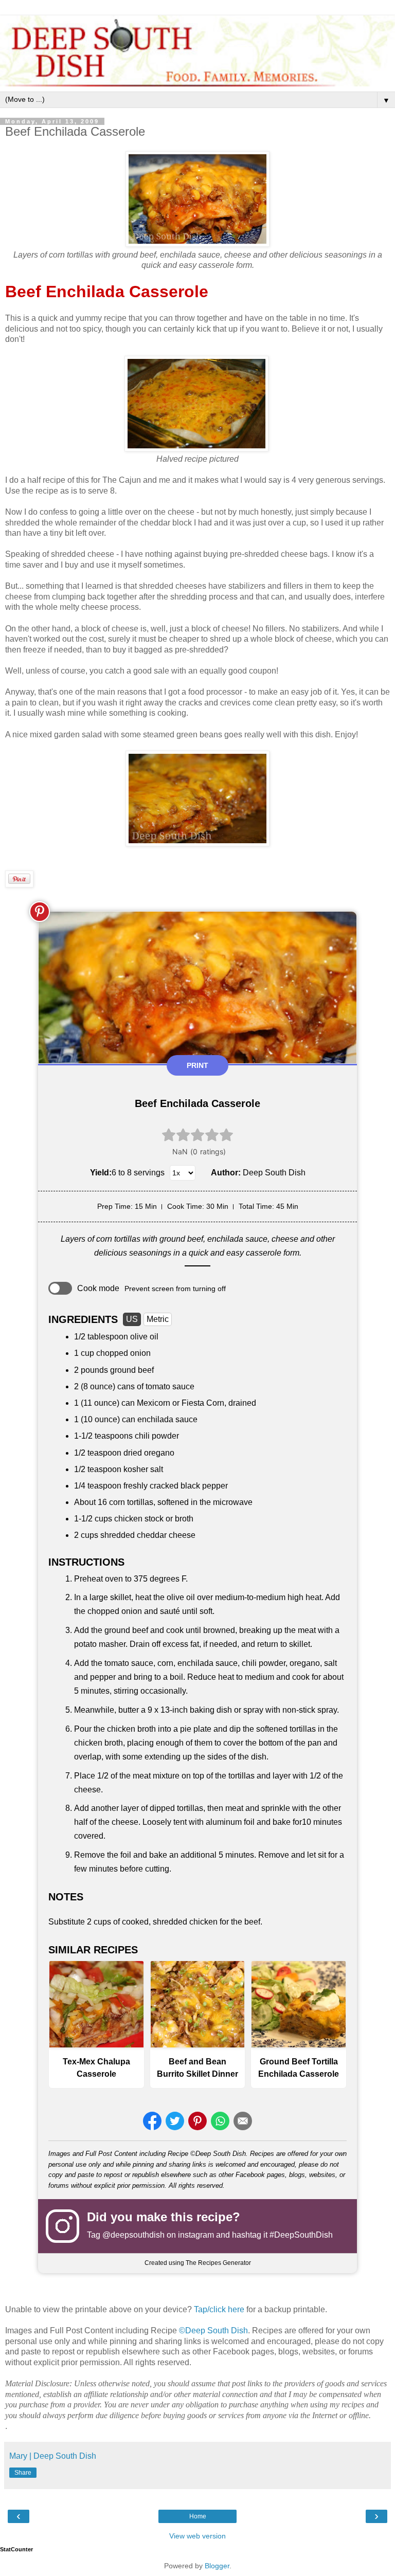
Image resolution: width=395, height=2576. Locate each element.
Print (197, 1065)
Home (198, 2516)
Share (23, 2473)
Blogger (217, 2566)
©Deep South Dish (213, 2330)
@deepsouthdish (133, 2235)
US (132, 1319)
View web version (197, 2536)
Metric (158, 1319)
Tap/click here (219, 2309)
